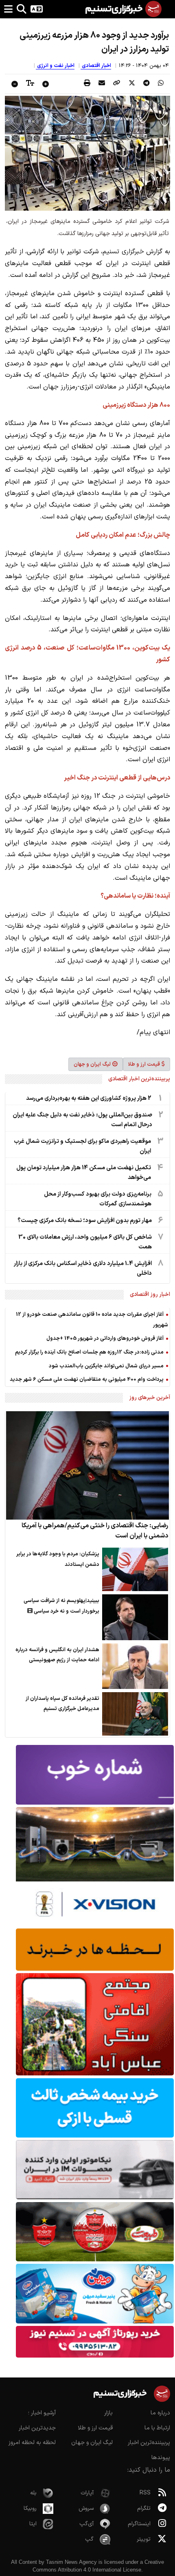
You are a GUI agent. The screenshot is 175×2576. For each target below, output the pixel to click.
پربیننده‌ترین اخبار (149, 2443)
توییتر (144, 2539)
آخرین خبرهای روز (150, 1398)
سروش (86, 2508)
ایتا (33, 2524)
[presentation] (161, 84)
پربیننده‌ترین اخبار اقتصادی (139, 1079)
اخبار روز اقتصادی (150, 1294)
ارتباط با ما (157, 2428)
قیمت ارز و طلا (144, 1064)
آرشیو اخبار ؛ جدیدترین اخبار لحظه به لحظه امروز (32, 2428)
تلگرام (144, 2508)
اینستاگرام (139, 2524)
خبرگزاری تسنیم (123, 252)
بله (33, 2493)
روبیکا (30, 2508)
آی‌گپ (86, 2524)
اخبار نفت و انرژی (55, 66)
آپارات (87, 2493)
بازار (108, 2413)
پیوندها (161, 2458)
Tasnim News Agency (71, 2562)
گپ (89, 2539)
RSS (145, 2493)
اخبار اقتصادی (96, 66)
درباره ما (160, 2413)
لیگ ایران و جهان (92, 1064)
